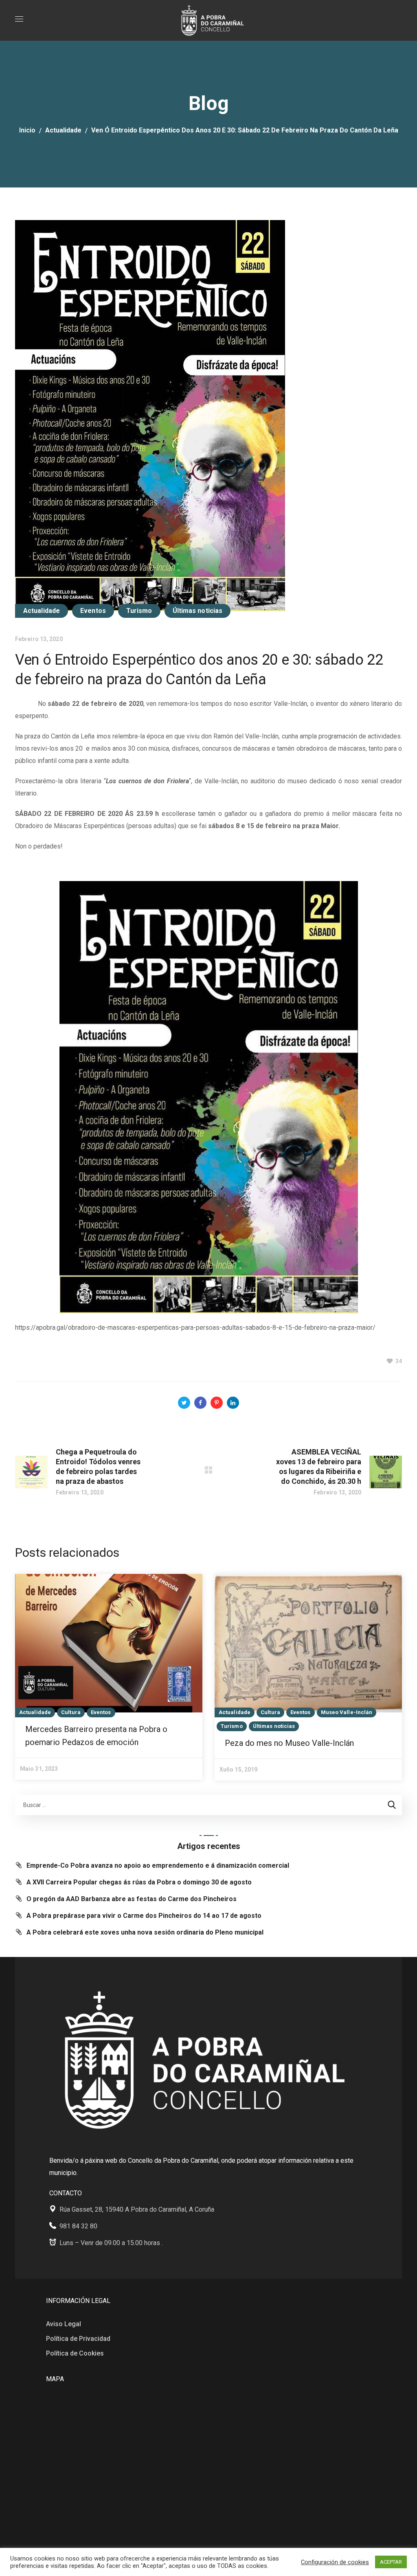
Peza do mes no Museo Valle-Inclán (289, 1743)
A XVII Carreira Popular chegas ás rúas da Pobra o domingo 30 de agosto (139, 1882)
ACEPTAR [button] (391, 2562)
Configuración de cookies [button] (335, 2562)
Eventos (93, 611)
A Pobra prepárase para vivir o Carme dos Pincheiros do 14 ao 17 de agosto (144, 1916)
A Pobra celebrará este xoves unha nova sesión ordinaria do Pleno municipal (145, 1932)
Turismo (139, 611)
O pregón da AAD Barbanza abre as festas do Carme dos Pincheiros (132, 1899)
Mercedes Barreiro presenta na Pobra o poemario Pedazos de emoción (96, 1736)
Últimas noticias (198, 611)
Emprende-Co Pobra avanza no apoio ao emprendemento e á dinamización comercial (158, 1865)
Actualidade (63, 130)
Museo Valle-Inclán (347, 1712)
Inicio (27, 130)
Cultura (71, 1712)
